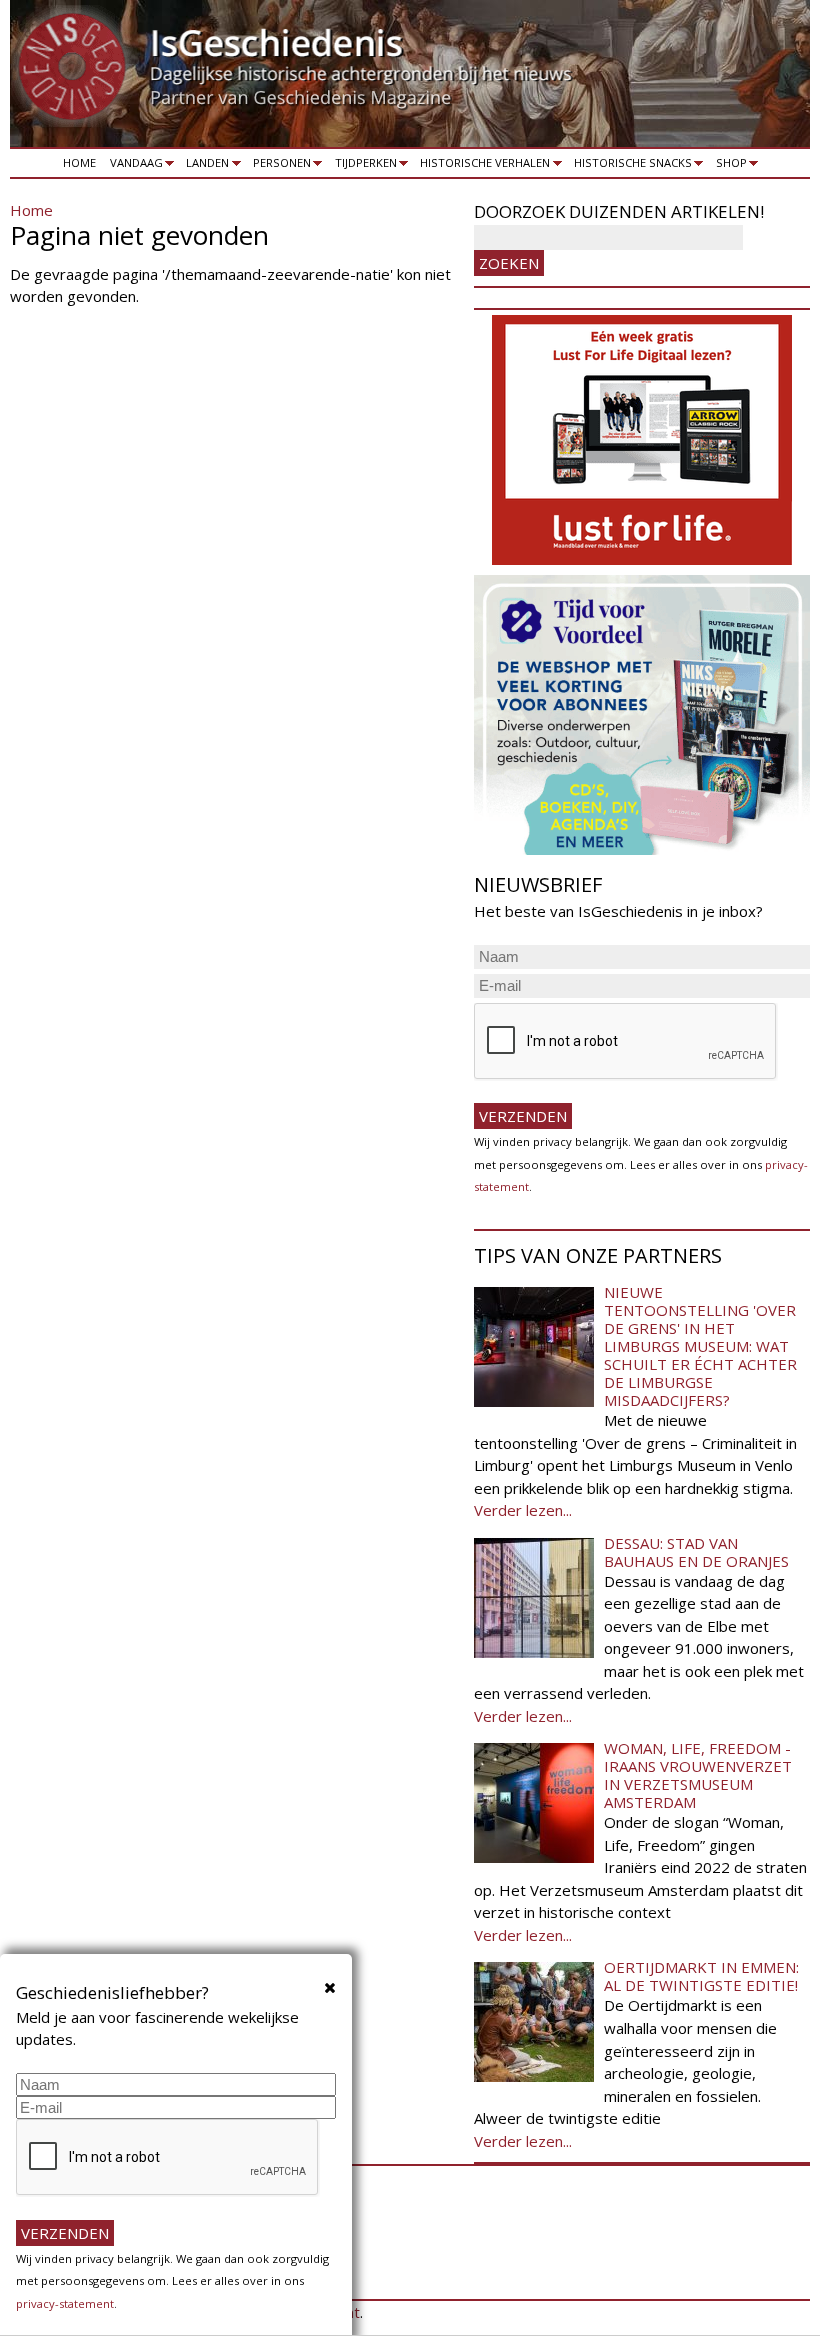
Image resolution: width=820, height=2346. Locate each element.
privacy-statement (65, 2303)
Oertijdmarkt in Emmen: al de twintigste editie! (701, 1976)
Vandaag (133, 166)
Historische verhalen (482, 166)
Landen (205, 166)
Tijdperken (362, 166)
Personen (278, 166)
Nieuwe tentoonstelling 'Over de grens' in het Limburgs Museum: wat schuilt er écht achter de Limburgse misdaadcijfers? (700, 1346)
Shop (728, 166)
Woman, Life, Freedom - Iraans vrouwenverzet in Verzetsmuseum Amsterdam (698, 1775)
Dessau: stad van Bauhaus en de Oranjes (696, 1552)
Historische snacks (629, 166)
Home (79, 162)
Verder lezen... (523, 1510)
